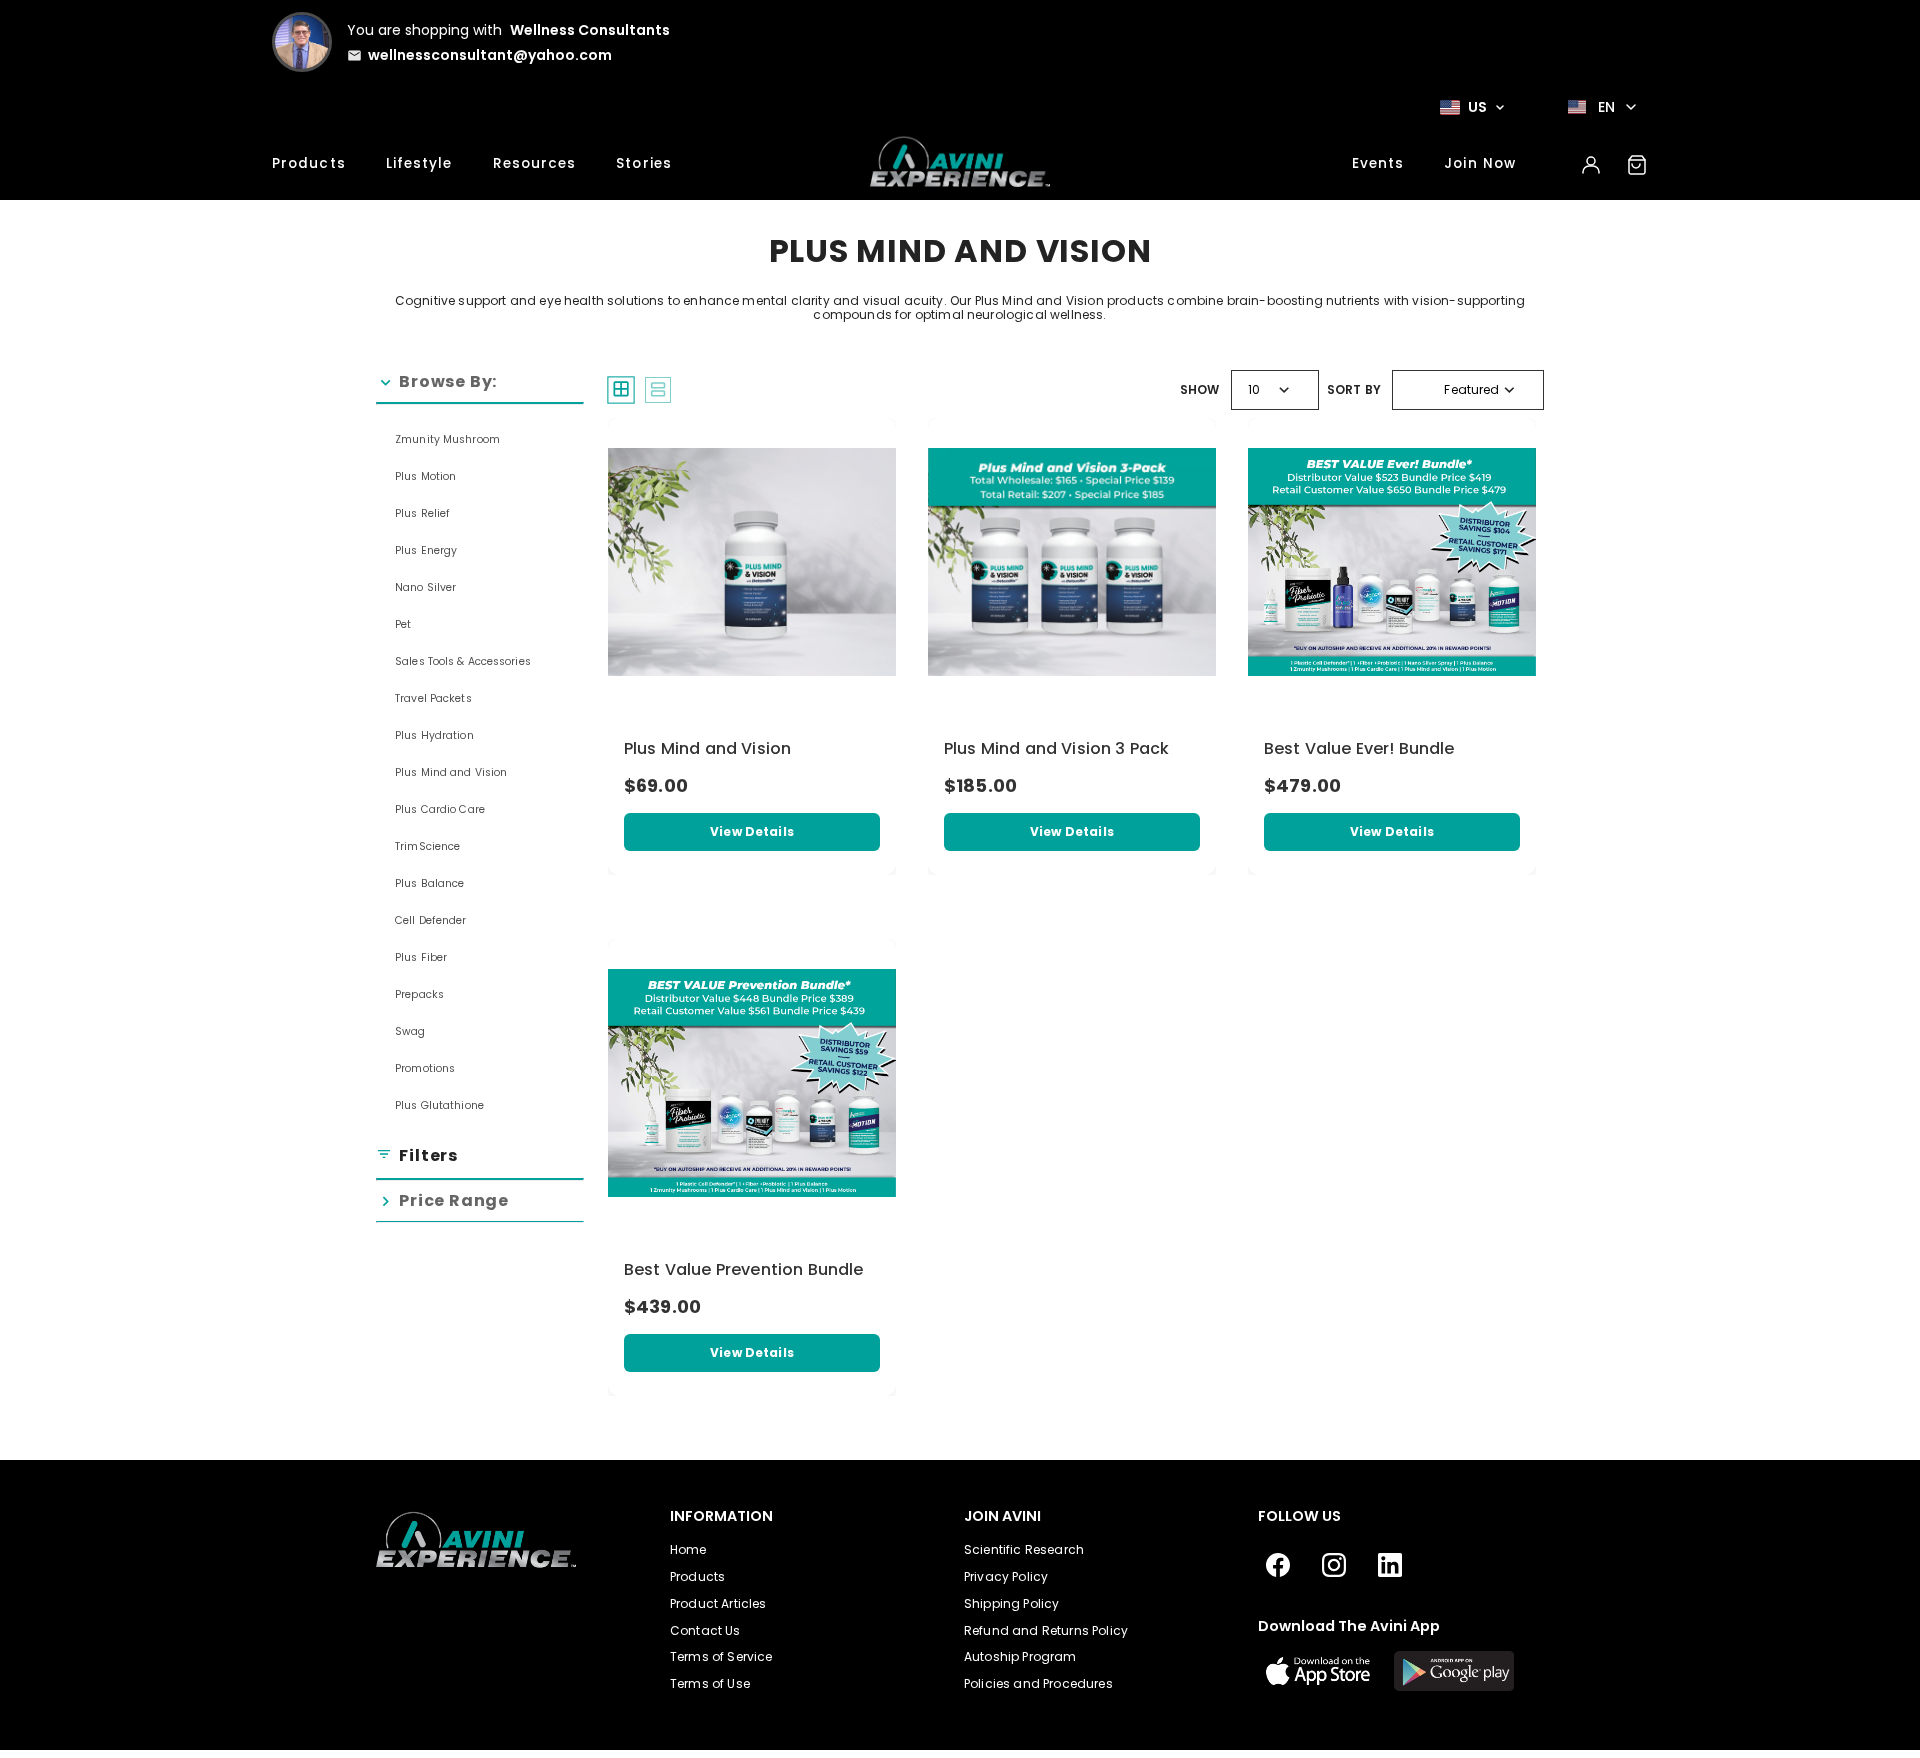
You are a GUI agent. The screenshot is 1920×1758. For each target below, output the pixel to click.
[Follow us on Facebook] (1278, 1565)
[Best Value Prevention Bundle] (752, 1083)
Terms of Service (721, 1656)
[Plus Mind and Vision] (752, 562)
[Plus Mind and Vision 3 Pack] (1072, 562)
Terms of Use (710, 1683)
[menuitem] (480, 438)
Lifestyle (419, 163)
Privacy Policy (1006, 1576)
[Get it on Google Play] (1454, 1671)
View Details (752, 831)
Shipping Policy (1011, 1603)
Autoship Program (1020, 1656)
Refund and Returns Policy (1046, 1630)
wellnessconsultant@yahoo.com (490, 55)
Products (309, 163)
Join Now (1480, 163)
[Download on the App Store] (1318, 1671)
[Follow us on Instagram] (1334, 1565)
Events (1378, 163)
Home (688, 1549)
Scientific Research (1024, 1549)
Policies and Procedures (1038, 1683)
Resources (535, 163)
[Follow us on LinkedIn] (1390, 1565)
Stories (644, 163)
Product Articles (718, 1603)
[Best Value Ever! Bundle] (1392, 562)
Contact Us (705, 1630)
